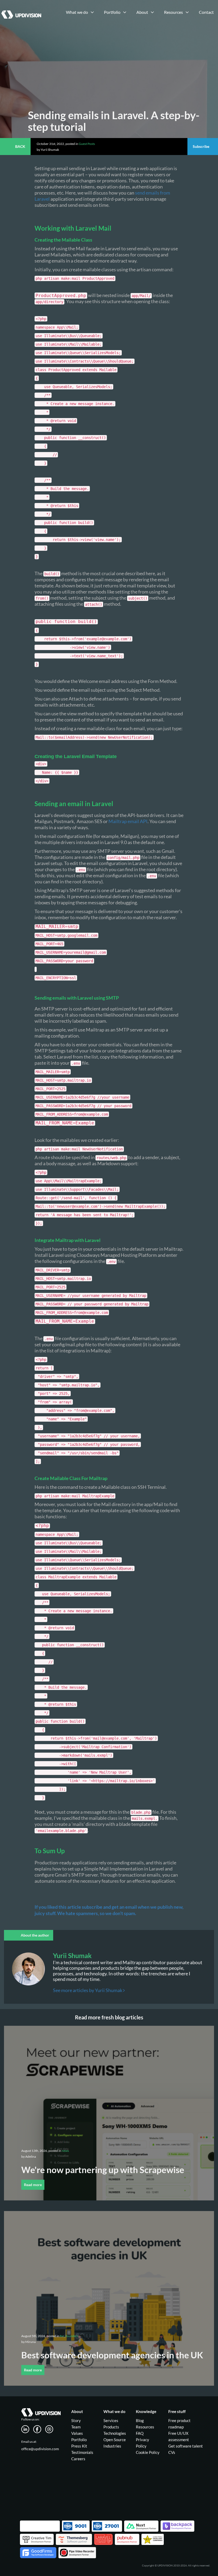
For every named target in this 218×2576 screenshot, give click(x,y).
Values (77, 2433)
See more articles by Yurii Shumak (88, 1990)
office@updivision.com (40, 2449)
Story (76, 2420)
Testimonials (82, 2452)
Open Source (115, 2440)
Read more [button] (33, 2185)
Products (111, 2427)
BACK (20, 146)
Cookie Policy (148, 2452)
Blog (140, 2420)
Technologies (115, 2433)
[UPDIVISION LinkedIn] (27, 2428)
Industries (112, 2446)
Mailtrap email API (128, 821)
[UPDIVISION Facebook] (39, 2428)
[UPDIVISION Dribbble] (51, 2428)
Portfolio (79, 2440)
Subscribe (201, 146)
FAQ (140, 2433)
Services (111, 2420)
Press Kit (79, 2446)
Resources (145, 2427)
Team (76, 2427)
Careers (78, 2459)
